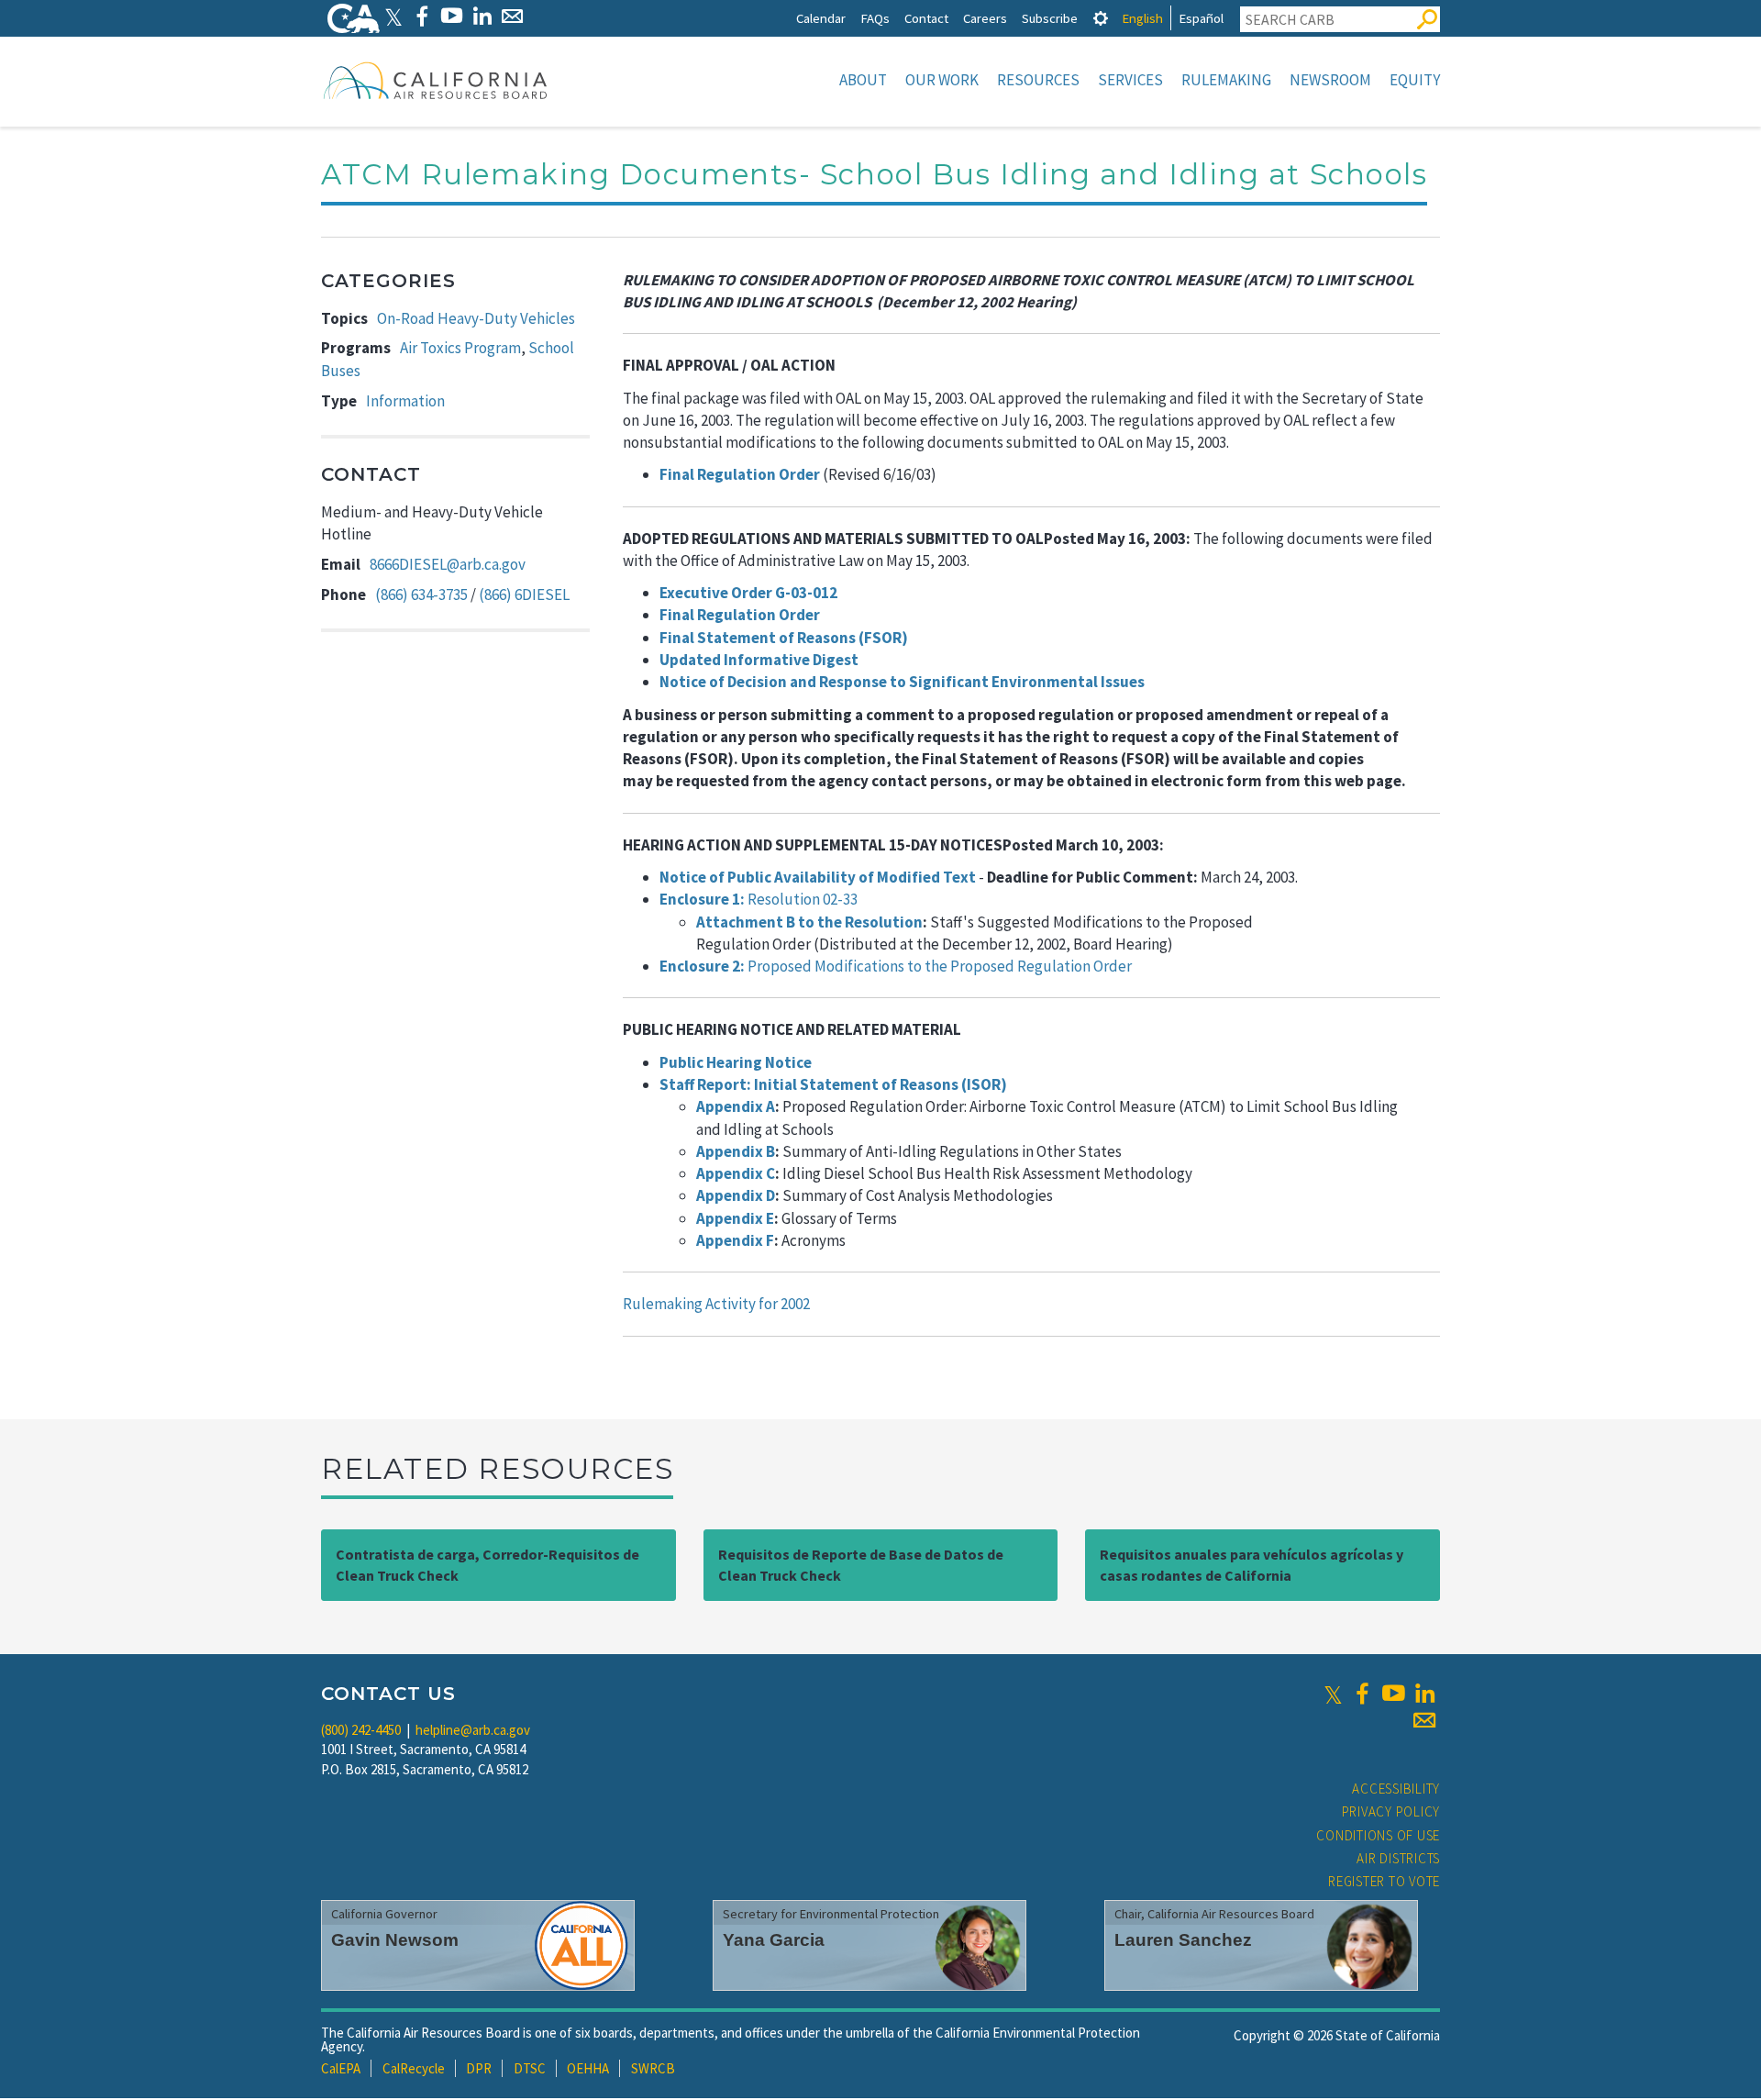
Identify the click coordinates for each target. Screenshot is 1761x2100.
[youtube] (1393, 1694)
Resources (1038, 80)
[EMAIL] (512, 16)
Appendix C (736, 1173)
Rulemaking (1226, 80)
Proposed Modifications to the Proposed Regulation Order (896, 966)
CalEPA (341, 2068)
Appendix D (736, 1195)
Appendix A (736, 1106)
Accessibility (1396, 1789)
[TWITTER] (393, 16)
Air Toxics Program (460, 348)
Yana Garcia (774, 1940)
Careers (985, 18)
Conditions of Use (1378, 1835)
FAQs (875, 18)
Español (1201, 18)
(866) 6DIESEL (524, 594)
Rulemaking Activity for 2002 (716, 1304)
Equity (1415, 80)
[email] (1424, 1720)
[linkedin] (1424, 1694)
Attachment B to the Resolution (809, 922)
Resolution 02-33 (759, 899)
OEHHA (588, 2068)
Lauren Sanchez (1183, 1940)
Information (405, 401)
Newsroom (1330, 80)
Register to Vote (1384, 1881)
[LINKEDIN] (482, 16)
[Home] (436, 80)
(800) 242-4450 (361, 1730)
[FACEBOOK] (421, 16)
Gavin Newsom (395, 1940)
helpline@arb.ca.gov (473, 1730)
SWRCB (653, 2068)
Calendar (821, 18)
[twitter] (1333, 1694)
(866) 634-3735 (421, 594)
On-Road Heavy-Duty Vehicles (476, 318)
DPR (479, 2068)
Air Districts (1398, 1858)
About (863, 80)
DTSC (530, 2068)
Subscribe (1050, 18)
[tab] (1101, 18)
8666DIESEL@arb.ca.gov (448, 564)
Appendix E (735, 1218)
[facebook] (1362, 1694)
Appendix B (736, 1151)
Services (1130, 80)
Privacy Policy (1391, 1811)
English (1142, 18)
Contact (926, 18)
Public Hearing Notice (736, 1062)
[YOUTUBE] (452, 16)
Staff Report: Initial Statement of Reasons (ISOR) (833, 1084)
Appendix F (735, 1240)
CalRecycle (414, 2068)
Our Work (942, 80)
